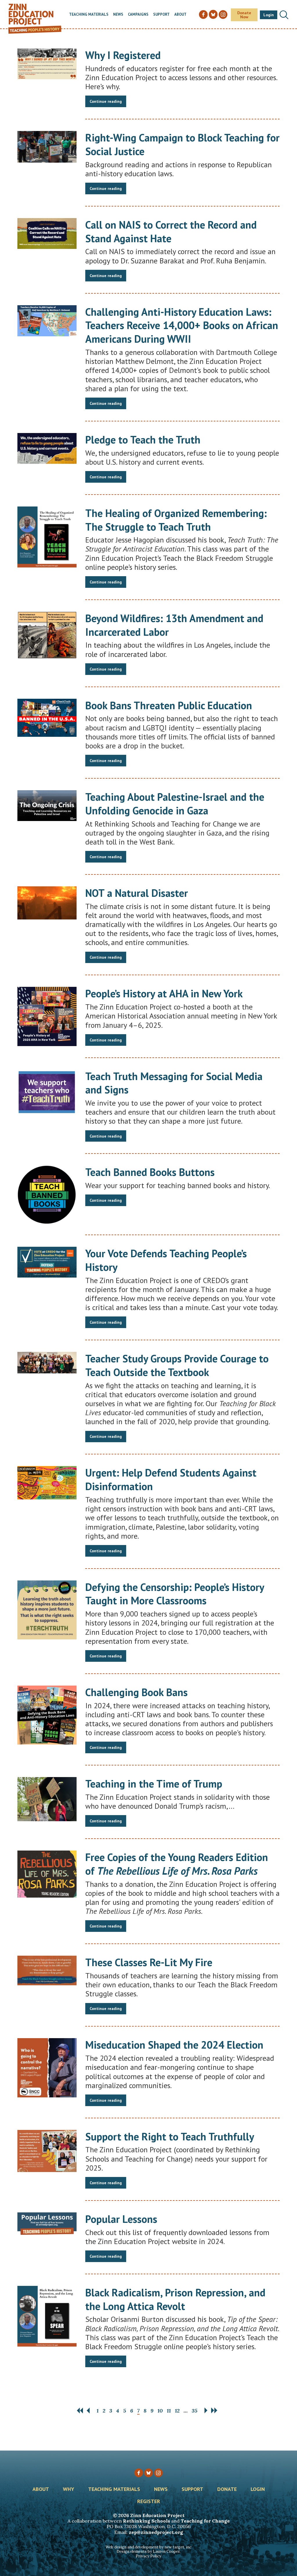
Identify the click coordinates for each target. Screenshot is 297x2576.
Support (161, 15)
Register (149, 2502)
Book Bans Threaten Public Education (169, 705)
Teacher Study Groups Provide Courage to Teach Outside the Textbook (177, 1365)
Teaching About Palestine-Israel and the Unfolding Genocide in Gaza (175, 804)
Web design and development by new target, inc (148, 2547)
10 (160, 2411)
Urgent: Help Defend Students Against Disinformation (171, 1479)
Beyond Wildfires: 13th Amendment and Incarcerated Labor (174, 625)
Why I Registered (123, 55)
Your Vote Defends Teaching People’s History (166, 1260)
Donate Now (244, 15)
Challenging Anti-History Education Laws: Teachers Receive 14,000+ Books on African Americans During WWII (182, 325)
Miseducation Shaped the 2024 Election (174, 2045)
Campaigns (138, 15)
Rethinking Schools (146, 2521)
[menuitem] (89, 15)
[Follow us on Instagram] (158, 2473)
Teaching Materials (89, 15)
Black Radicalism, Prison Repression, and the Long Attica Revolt (175, 2299)
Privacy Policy (148, 2556)
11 (169, 2411)
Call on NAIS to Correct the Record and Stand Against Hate (171, 231)
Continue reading (106, 101)
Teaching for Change (205, 2521)
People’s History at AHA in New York (164, 993)
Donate (227, 2489)
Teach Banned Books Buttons (150, 1172)
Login (269, 15)
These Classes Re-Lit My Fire (149, 1962)
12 (177, 2411)
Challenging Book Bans (136, 1692)
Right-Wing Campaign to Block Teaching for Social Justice (182, 144)
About (180, 15)
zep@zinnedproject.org (156, 2532)
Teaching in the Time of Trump (154, 1784)
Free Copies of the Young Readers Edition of (177, 1864)
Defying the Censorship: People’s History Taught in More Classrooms (175, 1594)
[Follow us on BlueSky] (148, 2473)
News (118, 15)
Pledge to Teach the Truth (143, 440)
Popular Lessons (121, 2219)
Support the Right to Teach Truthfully (170, 2136)
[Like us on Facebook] (139, 2473)
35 (195, 2411)
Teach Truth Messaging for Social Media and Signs (174, 1083)
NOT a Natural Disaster (137, 893)
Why (69, 2489)
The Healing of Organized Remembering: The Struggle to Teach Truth (176, 520)
